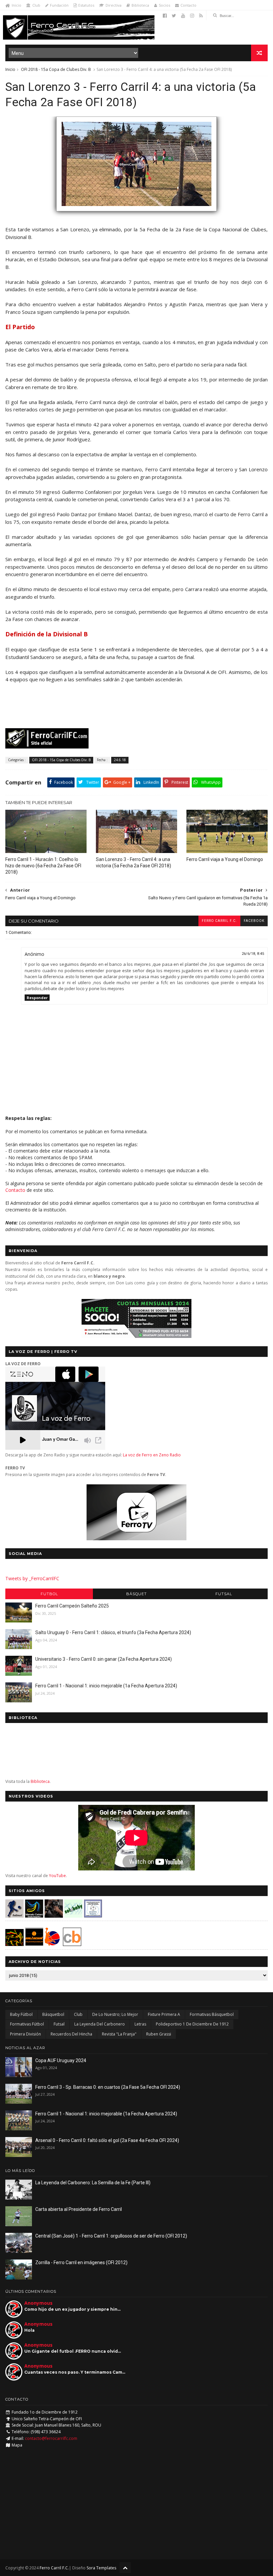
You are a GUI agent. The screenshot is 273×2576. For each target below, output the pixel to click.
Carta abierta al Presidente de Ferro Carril (79, 2209)
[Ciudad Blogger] (72, 1944)
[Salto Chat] (34, 1944)
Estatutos (86, 5)
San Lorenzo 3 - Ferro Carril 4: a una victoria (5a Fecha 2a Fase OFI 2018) (134, 862)
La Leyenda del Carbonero (100, 2024)
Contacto (188, 5)
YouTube (57, 1876)
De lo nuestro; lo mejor (115, 2014)
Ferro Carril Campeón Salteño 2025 (72, 1606)
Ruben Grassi (159, 2034)
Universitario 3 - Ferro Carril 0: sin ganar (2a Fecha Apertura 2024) (104, 1659)
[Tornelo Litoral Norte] (52, 1944)
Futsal (224, 1594)
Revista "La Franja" (119, 2034)
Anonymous (38, 2303)
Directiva (114, 5)
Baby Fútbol (21, 2014)
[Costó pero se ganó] (136, 214)
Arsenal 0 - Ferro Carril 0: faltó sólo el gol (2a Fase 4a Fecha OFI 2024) (107, 2140)
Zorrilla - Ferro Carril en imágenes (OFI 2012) (81, 2262)
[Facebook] (165, 16)
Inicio (16, 5)
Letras (140, 2024)
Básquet (136, 1594)
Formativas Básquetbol (212, 2014)
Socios (164, 5)
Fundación (59, 5)
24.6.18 (120, 760)
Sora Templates (101, 2568)
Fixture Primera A (164, 2014)
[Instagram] (192, 16)
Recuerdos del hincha (71, 2034)
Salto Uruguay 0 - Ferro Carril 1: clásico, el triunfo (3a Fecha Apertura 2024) (113, 1632)
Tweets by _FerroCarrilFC (32, 1578)
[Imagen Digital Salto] (54, 1916)
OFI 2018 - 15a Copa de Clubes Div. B (56, 69)
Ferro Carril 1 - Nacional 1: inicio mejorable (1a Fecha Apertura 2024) (106, 1686)
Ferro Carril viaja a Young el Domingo (225, 859)
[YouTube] (183, 16)
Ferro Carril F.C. (219, 921)
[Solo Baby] (73, 1916)
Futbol (49, 1594)
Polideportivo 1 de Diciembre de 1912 (192, 2024)
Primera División (25, 2034)
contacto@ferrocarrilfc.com (51, 2438)
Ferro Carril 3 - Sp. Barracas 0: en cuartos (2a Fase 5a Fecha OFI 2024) (108, 2087)
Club (36, 5)
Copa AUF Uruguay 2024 (61, 2060)
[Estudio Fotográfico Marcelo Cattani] (34, 1916)
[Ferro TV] (136, 1538)
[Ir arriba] (125, 2568)
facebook (254, 921)
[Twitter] (174, 16)
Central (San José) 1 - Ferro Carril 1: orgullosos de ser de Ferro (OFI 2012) (111, 2236)
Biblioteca (140, 5)
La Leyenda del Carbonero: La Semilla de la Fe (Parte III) (93, 2183)
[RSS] (201, 16)
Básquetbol (53, 2014)
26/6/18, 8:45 (253, 954)
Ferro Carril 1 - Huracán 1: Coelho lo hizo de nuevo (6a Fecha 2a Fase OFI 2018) (43, 866)
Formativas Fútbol (27, 2024)
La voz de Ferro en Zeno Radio (152, 1455)
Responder (37, 998)
